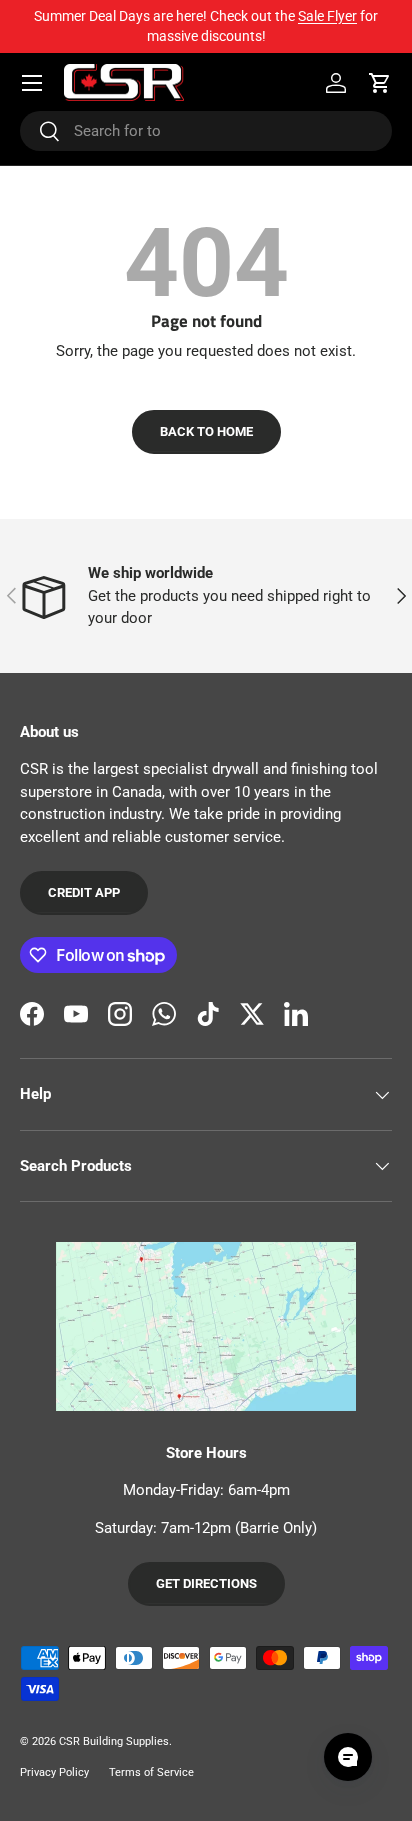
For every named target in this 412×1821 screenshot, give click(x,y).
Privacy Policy (54, 1772)
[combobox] (206, 131)
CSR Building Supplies (114, 1741)
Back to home (206, 431)
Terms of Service (151, 1772)
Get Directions (206, 1583)
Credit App (84, 892)
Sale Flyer (327, 16)
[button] (380, 83)
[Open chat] (348, 1757)
